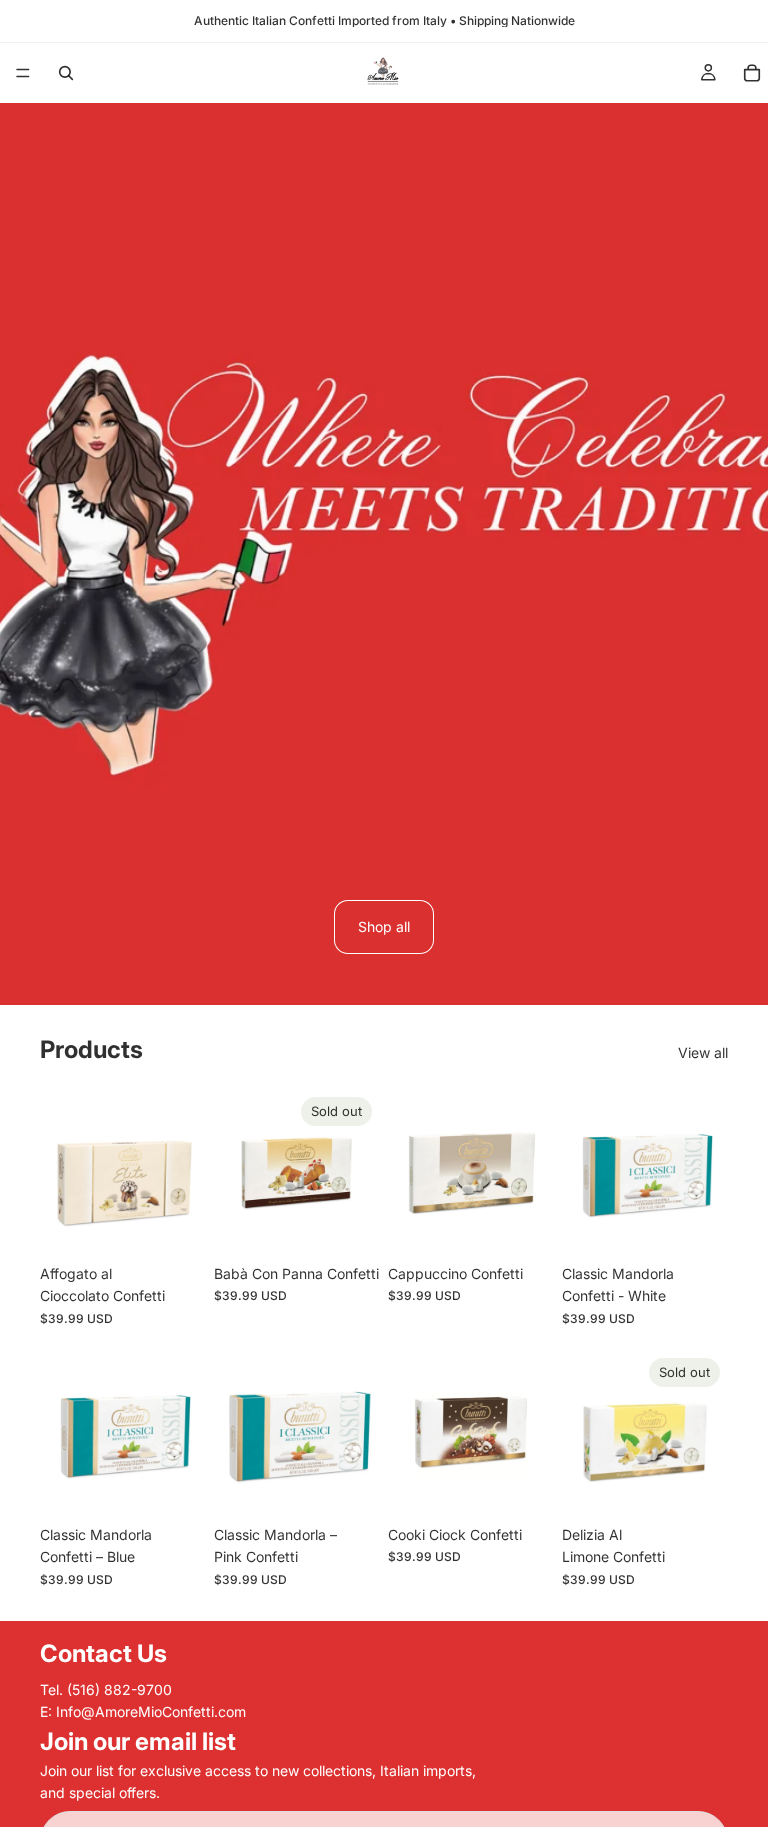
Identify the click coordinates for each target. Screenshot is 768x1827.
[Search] (66, 73)
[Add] (175, 1224)
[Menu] (23, 73)
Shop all (384, 926)
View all (703, 1052)
